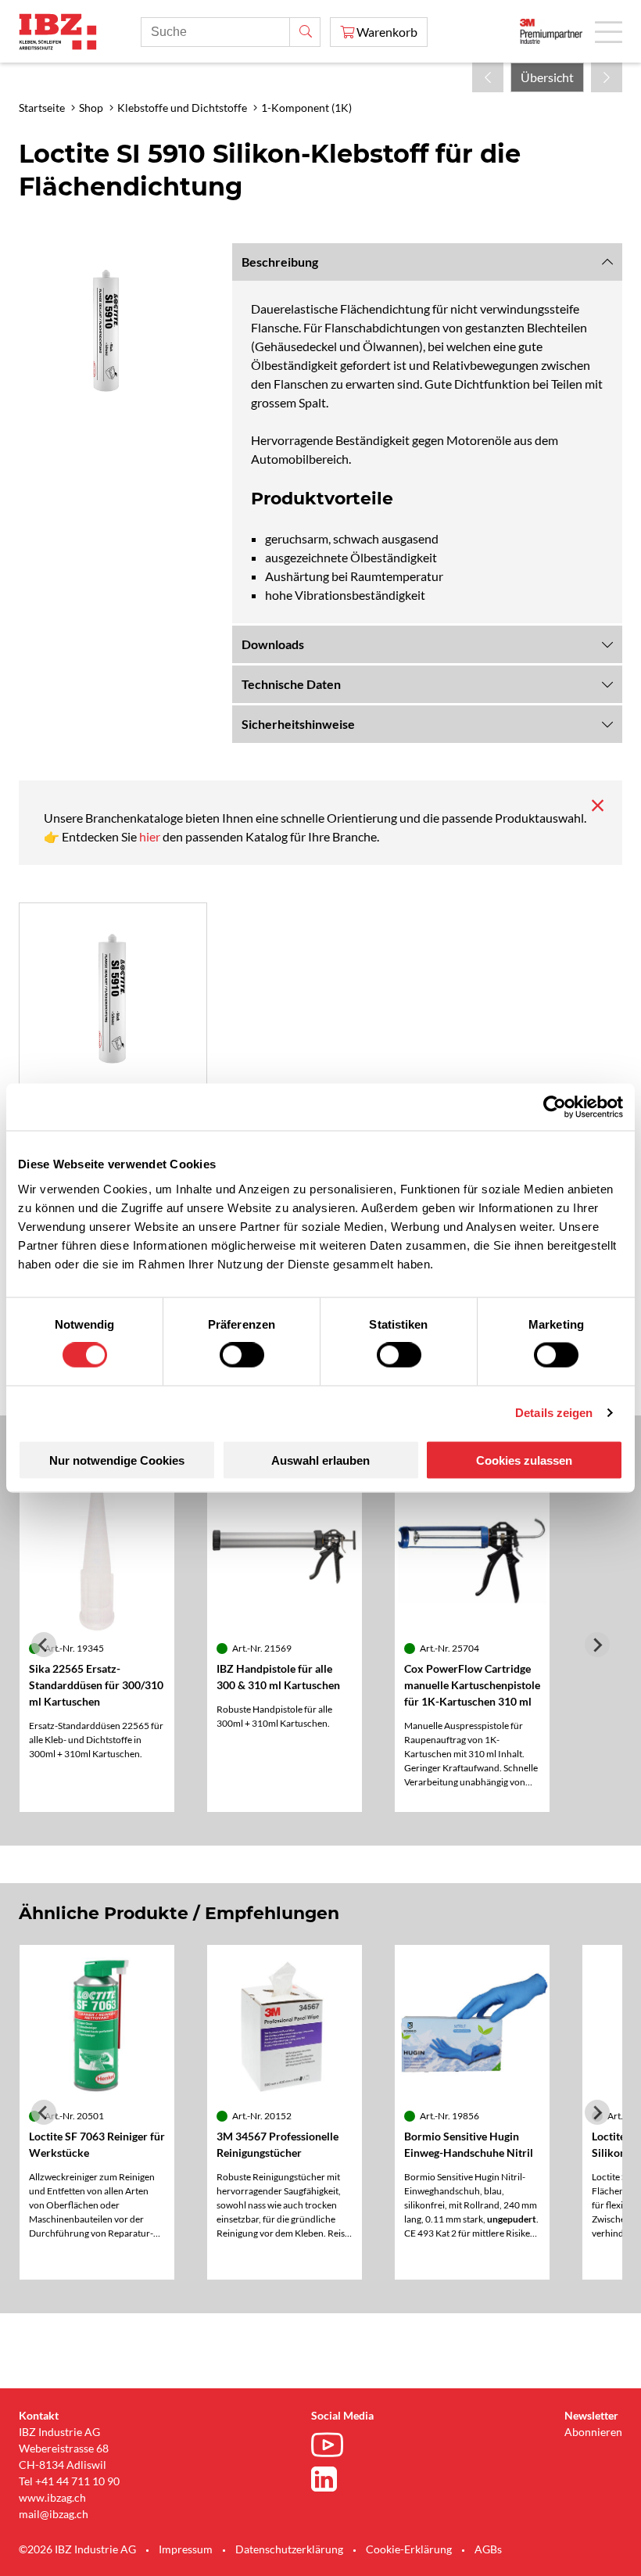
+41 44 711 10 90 (77, 2481)
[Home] (58, 32)
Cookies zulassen (524, 1460)
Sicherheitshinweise (298, 724)
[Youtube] (331, 2447)
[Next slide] (597, 1645)
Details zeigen (554, 1413)
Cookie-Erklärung (409, 2549)
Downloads (273, 644)
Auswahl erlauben (320, 1460)
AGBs (488, 2549)
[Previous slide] (44, 1645)
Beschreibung (280, 262)
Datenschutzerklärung (289, 2549)
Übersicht (547, 77)
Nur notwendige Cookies (117, 1460)
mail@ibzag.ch (54, 2514)
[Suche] (305, 32)
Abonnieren (593, 2432)
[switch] (242, 1355)
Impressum (186, 2549)
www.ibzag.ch (52, 2497)
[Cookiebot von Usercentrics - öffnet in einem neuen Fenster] (555, 1107)
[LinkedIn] (331, 2479)
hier (151, 836)
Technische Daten (291, 684)
